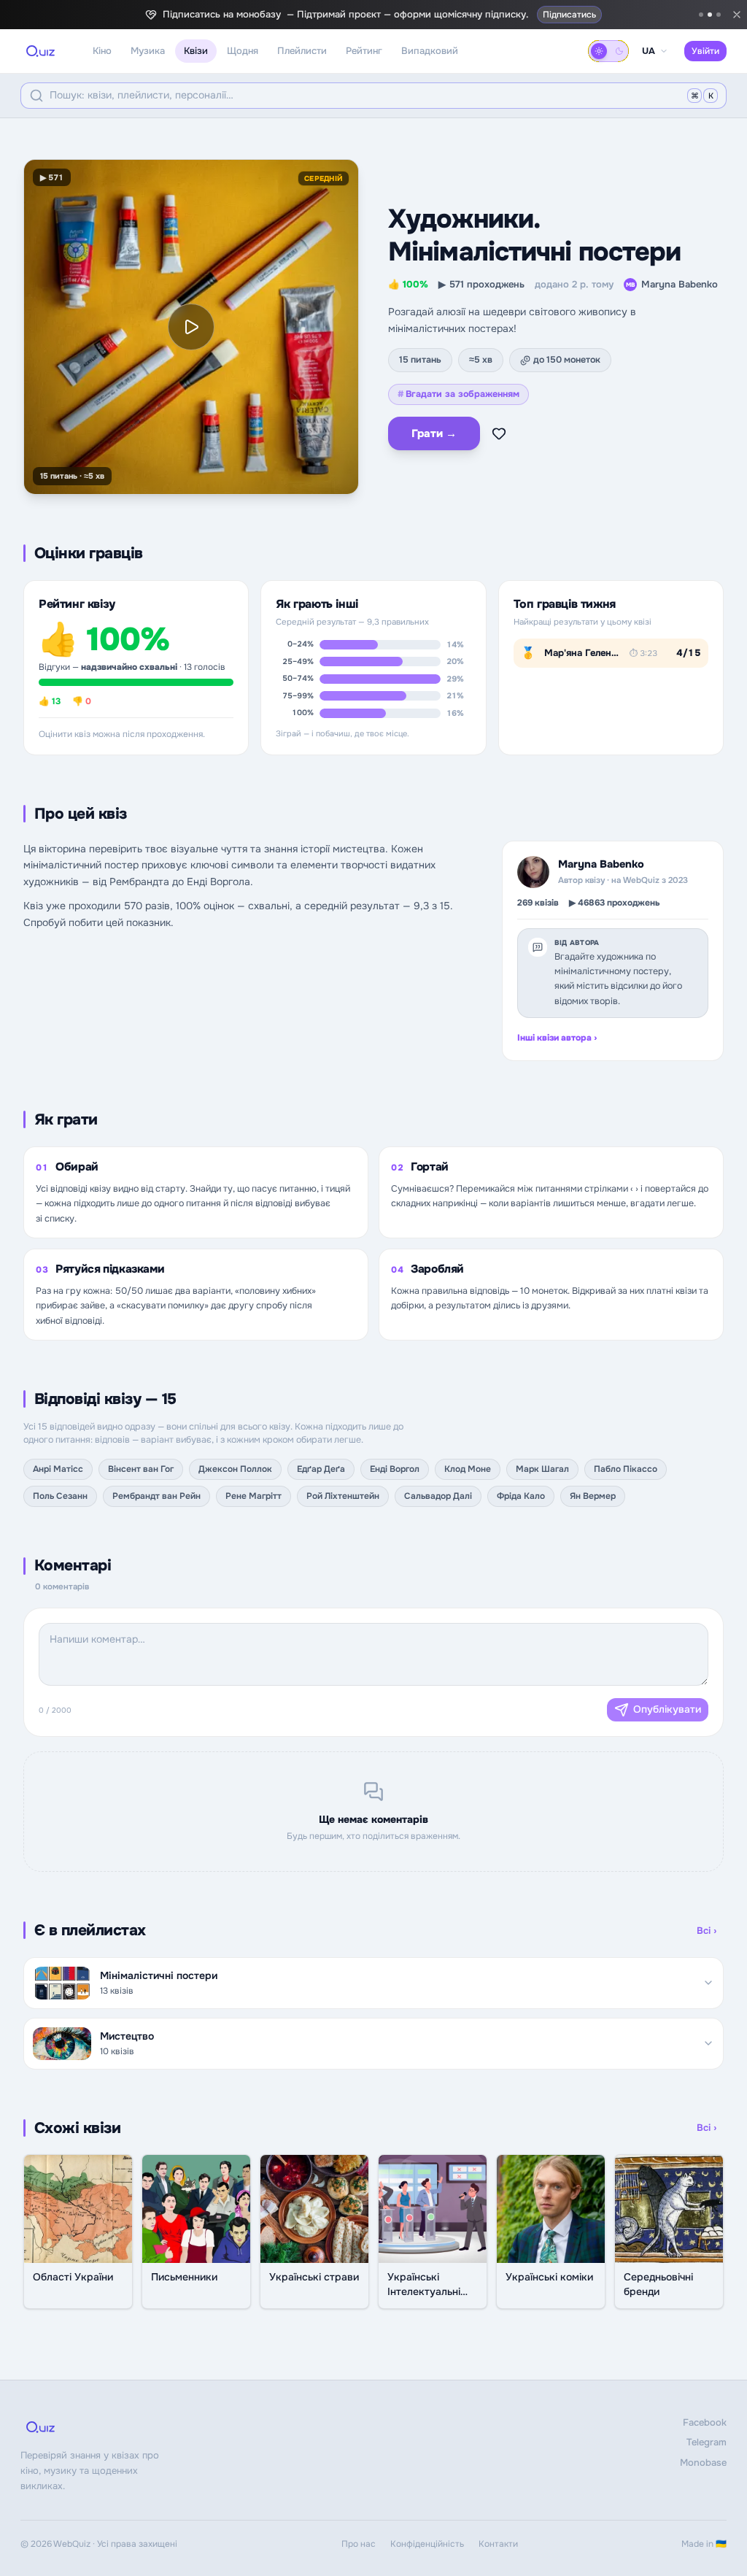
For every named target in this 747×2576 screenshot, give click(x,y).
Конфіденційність (427, 2544)
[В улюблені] (499, 433)
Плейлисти (302, 51)
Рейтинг (364, 51)
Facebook (705, 2422)
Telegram (707, 2442)
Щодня (243, 51)
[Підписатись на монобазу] (710, 15)
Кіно (102, 51)
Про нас (359, 2544)
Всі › (707, 1931)
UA (649, 51)
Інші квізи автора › (557, 1038)
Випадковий (430, 51)
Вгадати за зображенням (458, 394)
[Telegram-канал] (701, 15)
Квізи (196, 51)
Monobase (703, 2463)
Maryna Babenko (672, 284)
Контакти (498, 2544)
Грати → (434, 433)
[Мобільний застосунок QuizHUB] (719, 15)
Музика (148, 51)
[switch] (608, 51)
